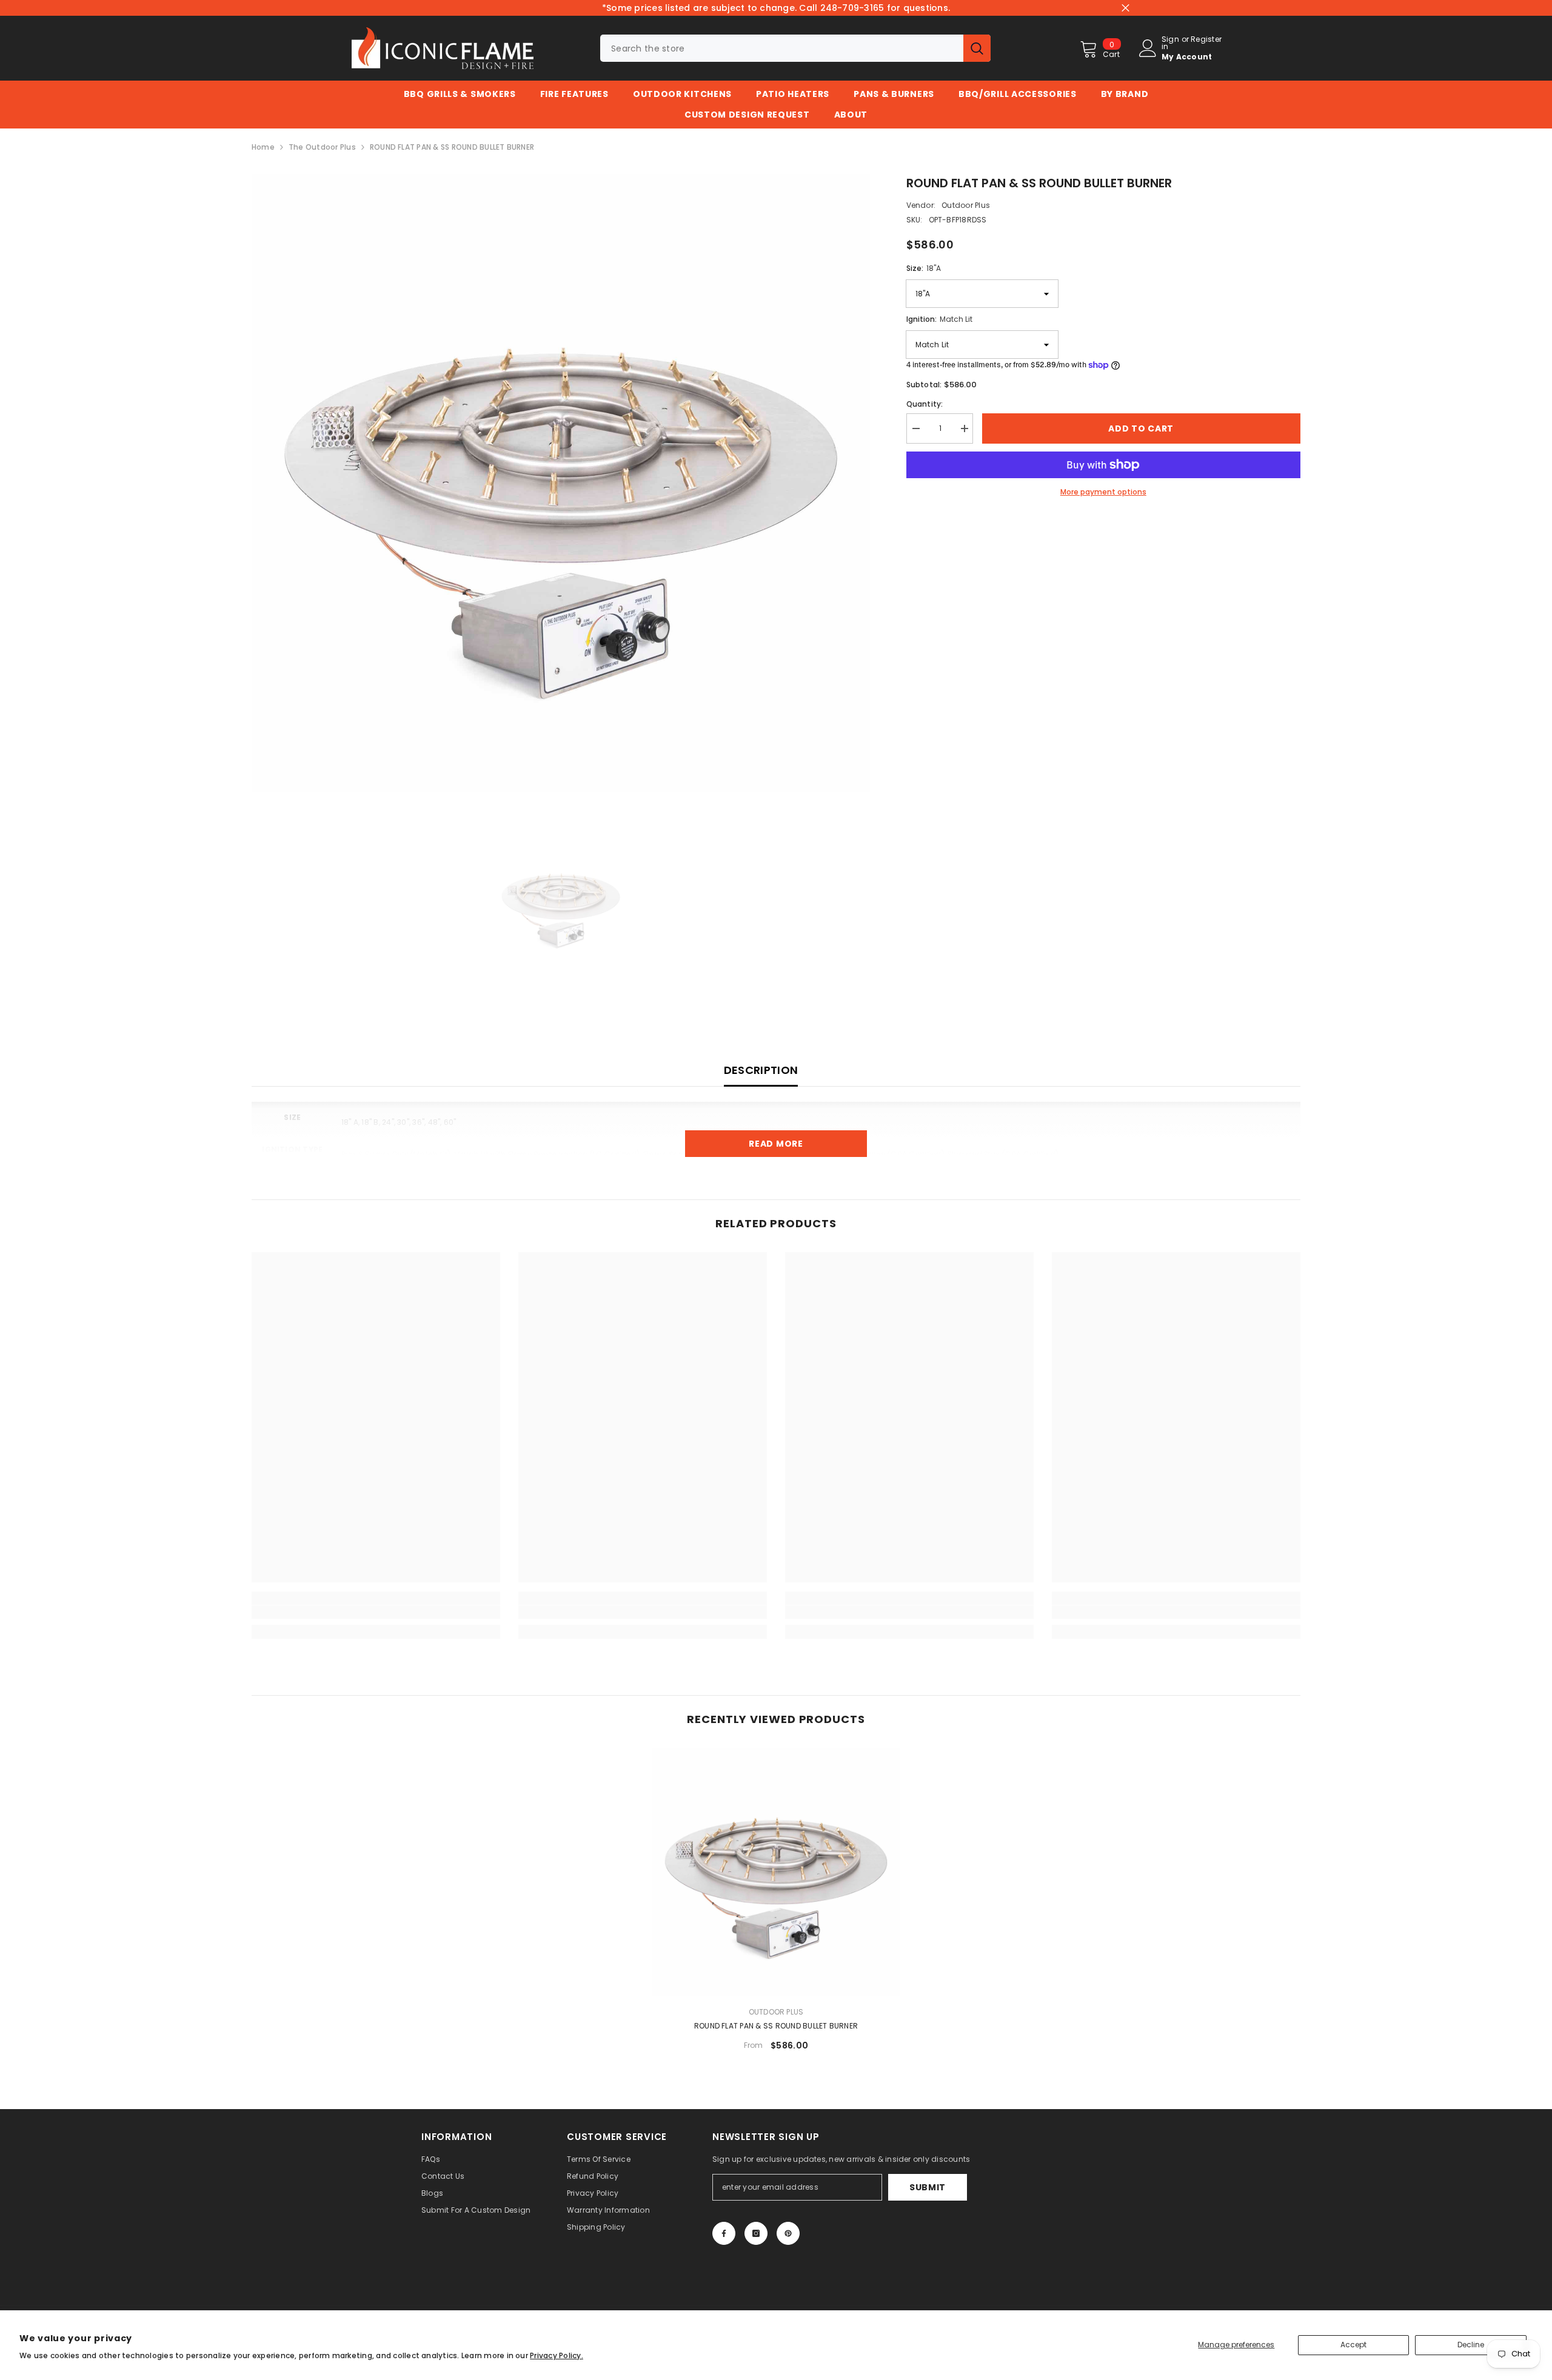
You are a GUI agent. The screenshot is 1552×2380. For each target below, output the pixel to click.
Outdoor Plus (966, 205)
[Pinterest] (788, 2233)
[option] (561, 483)
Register (1206, 40)
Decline (1471, 2345)
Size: (924, 268)
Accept (1353, 2345)
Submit (928, 2187)
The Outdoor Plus (322, 147)
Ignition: (939, 319)
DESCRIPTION (761, 1070)
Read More (776, 1144)
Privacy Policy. (557, 2355)
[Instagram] (756, 2233)
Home (263, 147)
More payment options (1103, 492)
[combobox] (782, 48)
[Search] (795, 48)
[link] (376, 1612)
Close (1126, 8)
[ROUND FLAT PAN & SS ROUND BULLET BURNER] (776, 1872)
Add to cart (1141, 428)
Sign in (1170, 43)
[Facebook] (724, 2233)
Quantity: (925, 404)
